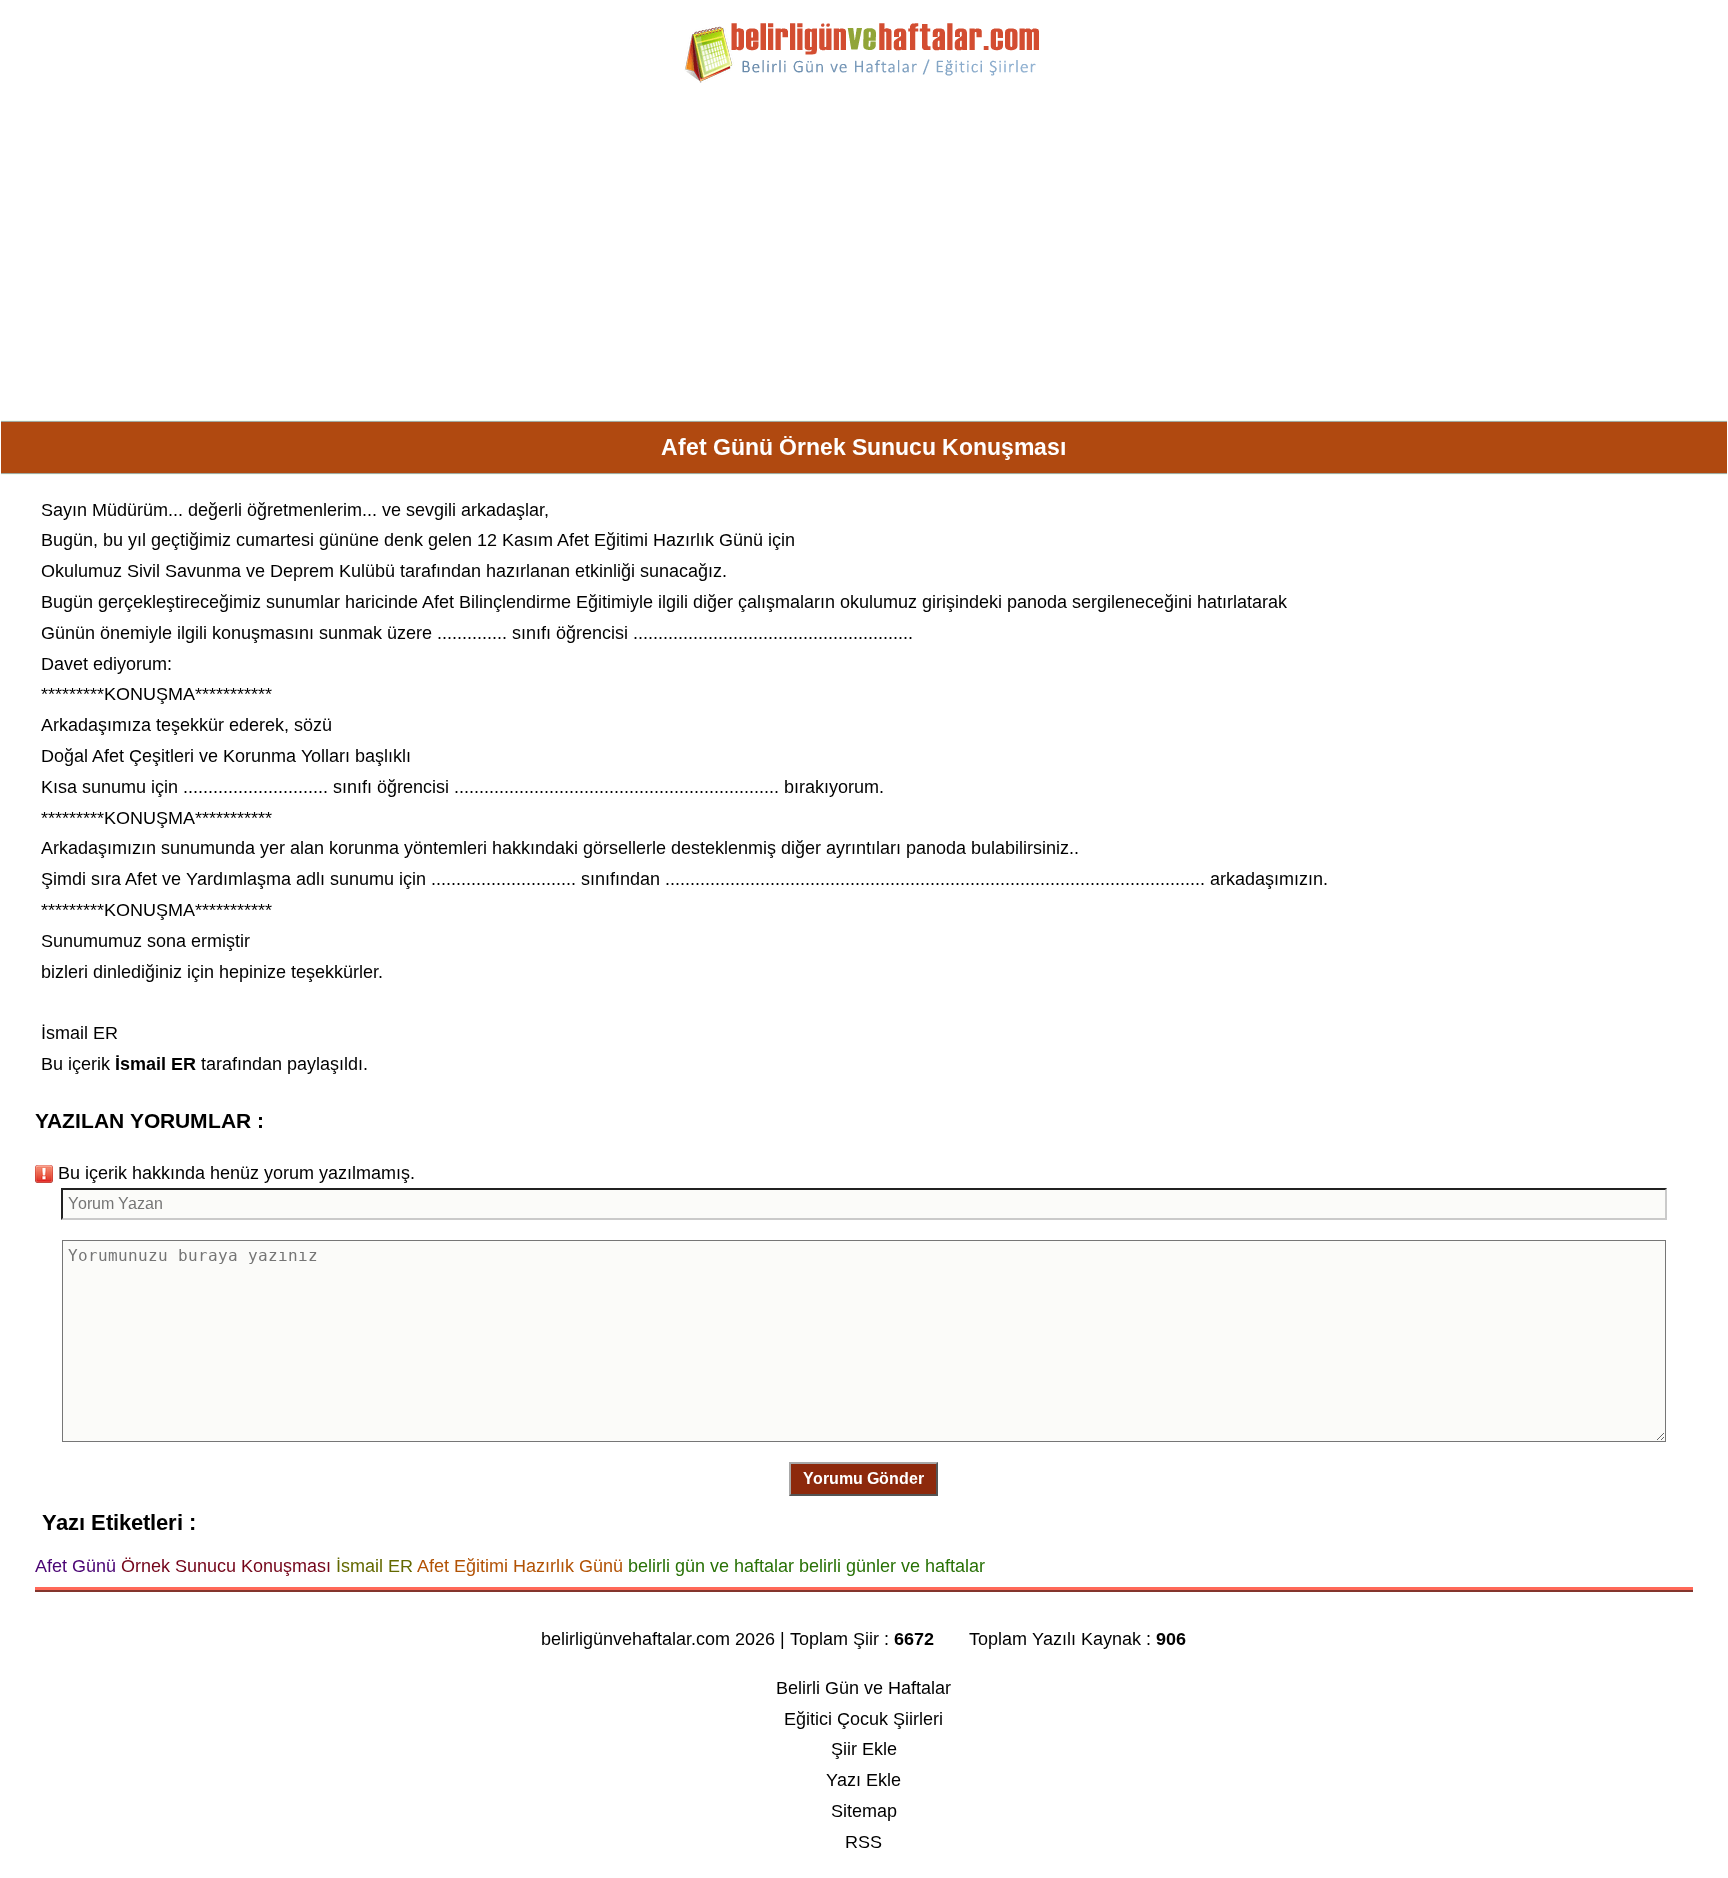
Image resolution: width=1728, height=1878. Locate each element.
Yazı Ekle (863, 1780)
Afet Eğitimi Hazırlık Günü (660, 540)
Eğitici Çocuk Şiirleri (863, 1719)
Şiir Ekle (864, 1749)
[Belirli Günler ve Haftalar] (864, 79)
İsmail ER (79, 1033)
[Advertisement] (864, 260)
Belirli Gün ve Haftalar (863, 1688)
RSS (863, 1842)
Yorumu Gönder (863, 1478)
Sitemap (864, 1811)
